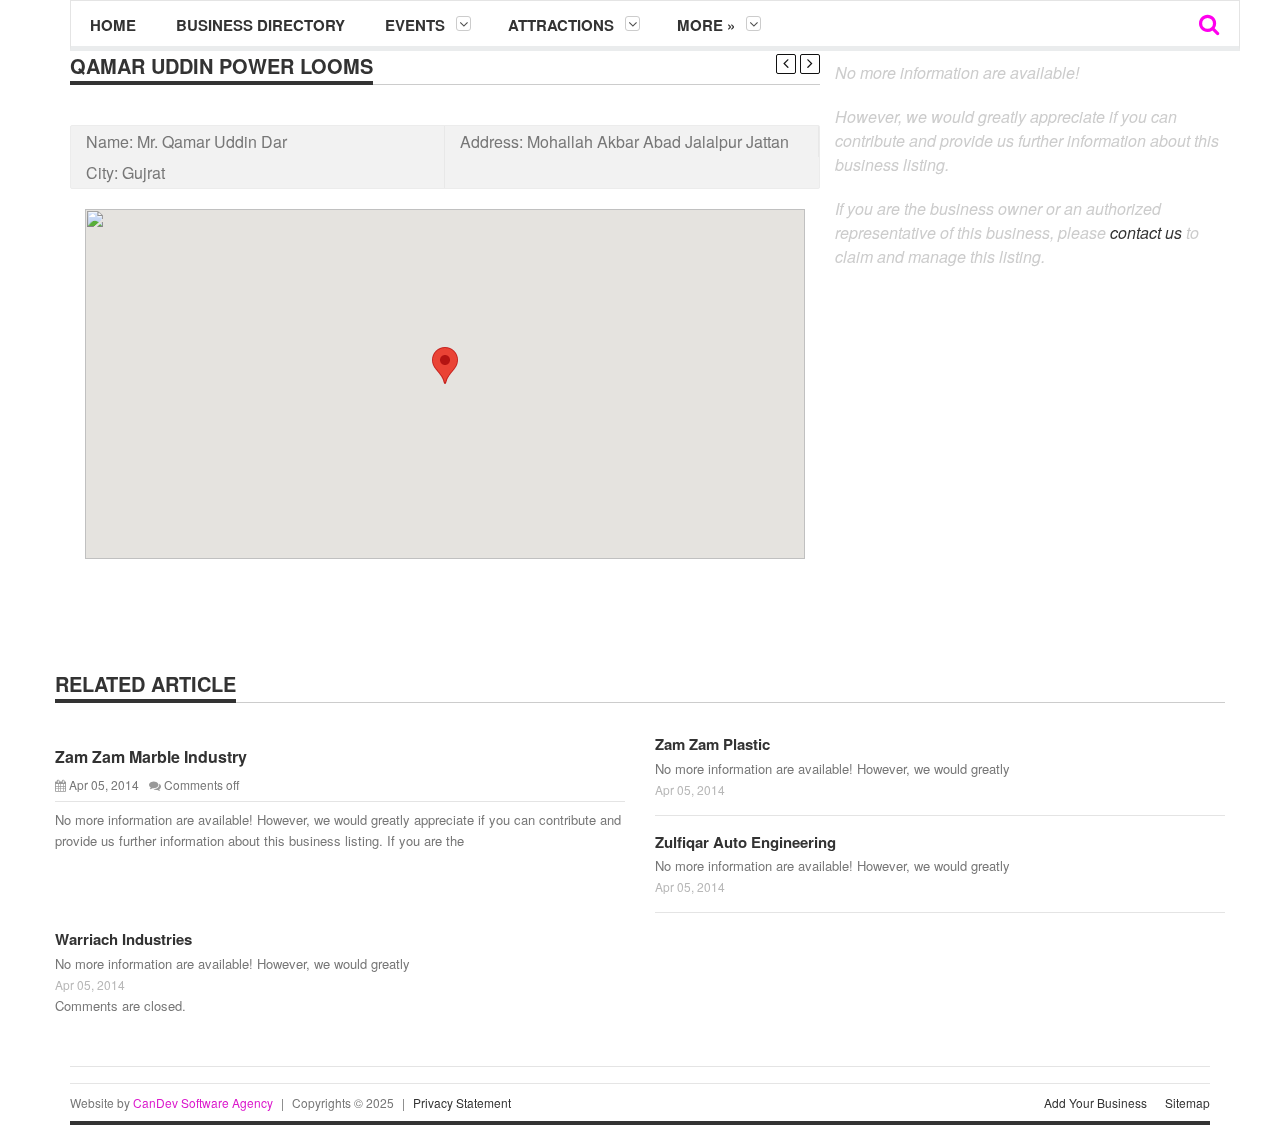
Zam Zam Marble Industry (151, 756)
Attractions (561, 25)
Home (113, 25)
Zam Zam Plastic (712, 744)
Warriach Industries (123, 939)
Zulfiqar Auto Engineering (745, 842)
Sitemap (1187, 1102)
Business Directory (260, 25)
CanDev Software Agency (203, 1102)
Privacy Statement (462, 1102)
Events (415, 25)
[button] (445, 365)
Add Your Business (1095, 1102)
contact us (1146, 232)
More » (706, 25)
